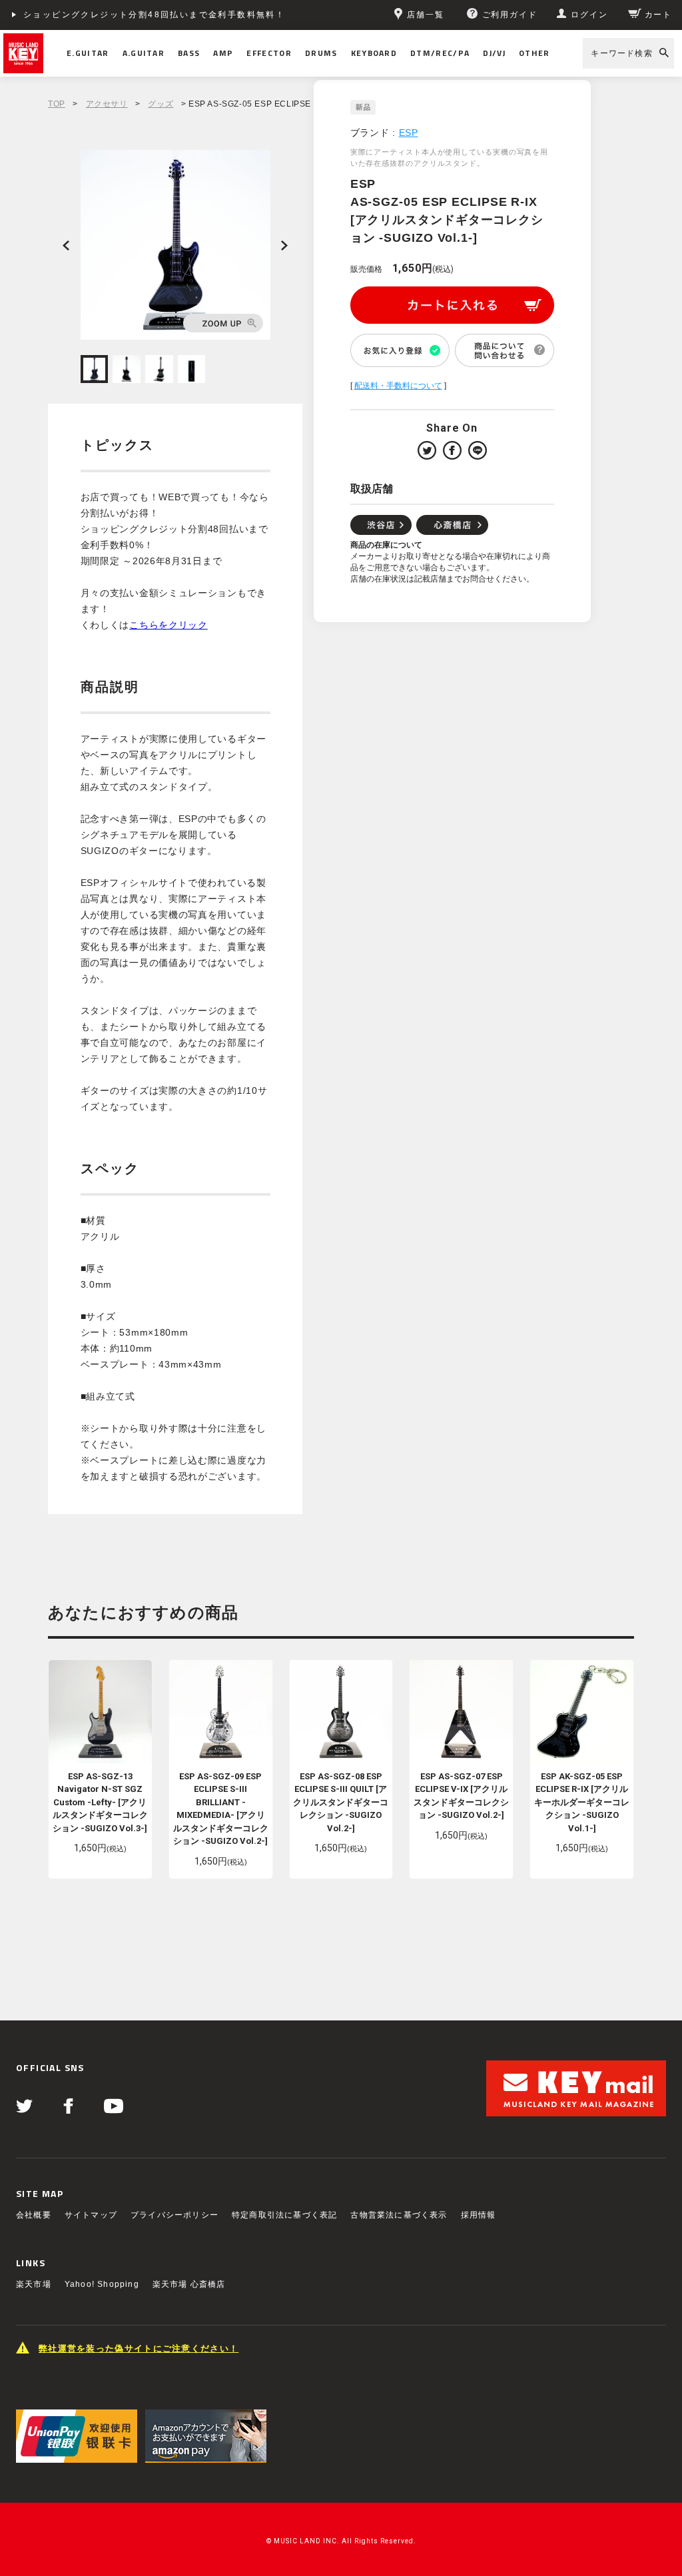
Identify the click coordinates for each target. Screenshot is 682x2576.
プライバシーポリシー (174, 2215)
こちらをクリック (169, 625)
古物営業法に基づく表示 (399, 2215)
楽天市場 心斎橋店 (189, 2284)
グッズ (161, 104)
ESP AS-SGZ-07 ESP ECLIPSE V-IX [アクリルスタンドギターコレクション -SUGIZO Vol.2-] (461, 1796)
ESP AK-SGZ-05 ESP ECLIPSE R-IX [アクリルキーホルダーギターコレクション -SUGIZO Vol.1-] (582, 1802)
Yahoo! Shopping (102, 2284)
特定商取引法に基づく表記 (284, 2215)
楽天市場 (34, 2284)
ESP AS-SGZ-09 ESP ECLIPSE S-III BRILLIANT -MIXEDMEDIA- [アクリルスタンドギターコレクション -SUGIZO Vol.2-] (221, 1809)
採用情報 (479, 2215)
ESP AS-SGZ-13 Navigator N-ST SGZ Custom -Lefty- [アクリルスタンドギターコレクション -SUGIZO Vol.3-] (100, 1802)
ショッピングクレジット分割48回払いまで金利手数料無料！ (154, 15)
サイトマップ (91, 2215)
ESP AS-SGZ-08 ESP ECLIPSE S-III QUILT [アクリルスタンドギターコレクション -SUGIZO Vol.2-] (341, 1802)
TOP (57, 104)
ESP (409, 133)
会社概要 (34, 2215)
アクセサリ (107, 104)
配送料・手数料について (398, 386)
